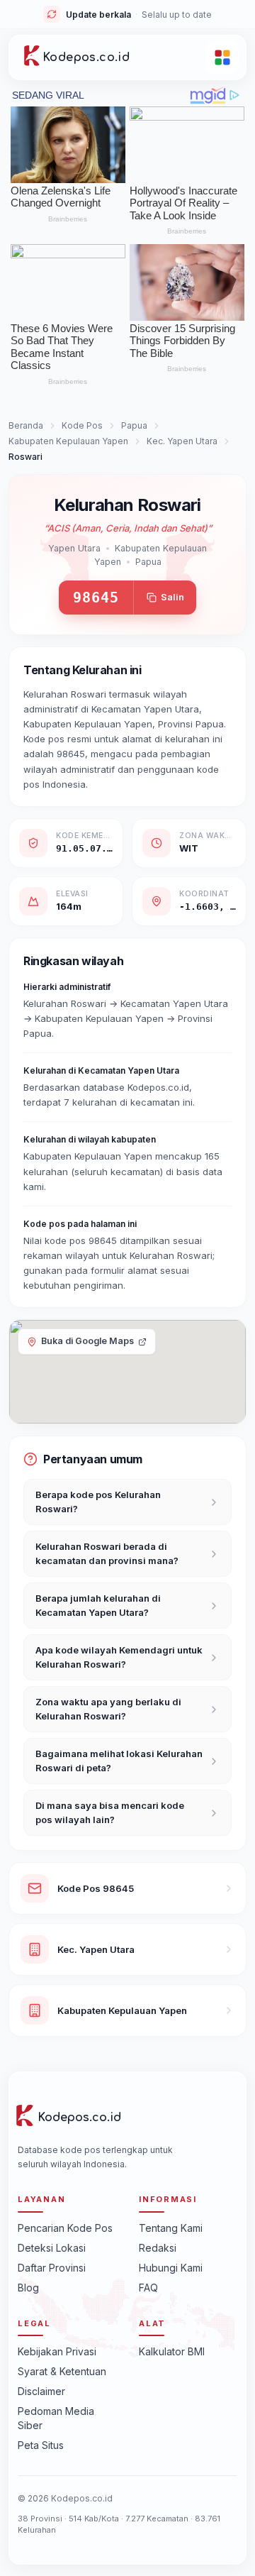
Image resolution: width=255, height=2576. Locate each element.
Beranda (26, 425)
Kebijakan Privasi (57, 2351)
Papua (134, 425)
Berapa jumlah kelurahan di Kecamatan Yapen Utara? (98, 1605)
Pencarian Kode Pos (65, 2228)
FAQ (148, 2288)
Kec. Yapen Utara (182, 441)
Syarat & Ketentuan (62, 2371)
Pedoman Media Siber (56, 2418)
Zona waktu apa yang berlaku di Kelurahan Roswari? (108, 1709)
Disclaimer (41, 2391)
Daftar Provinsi (52, 2268)
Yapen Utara (74, 548)
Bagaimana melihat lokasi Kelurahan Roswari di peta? (119, 1761)
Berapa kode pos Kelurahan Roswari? (98, 1502)
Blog (28, 2288)
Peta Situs (41, 2445)
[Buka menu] (222, 57)
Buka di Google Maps (87, 1341)
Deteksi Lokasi (52, 2248)
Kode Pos (82, 425)
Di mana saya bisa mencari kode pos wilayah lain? (110, 1812)
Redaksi (158, 2248)
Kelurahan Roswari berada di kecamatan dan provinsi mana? (107, 1553)
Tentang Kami (171, 2228)
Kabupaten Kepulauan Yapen (68, 441)
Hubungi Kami (171, 2268)
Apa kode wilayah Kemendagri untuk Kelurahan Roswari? (119, 1657)
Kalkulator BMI (172, 2351)
